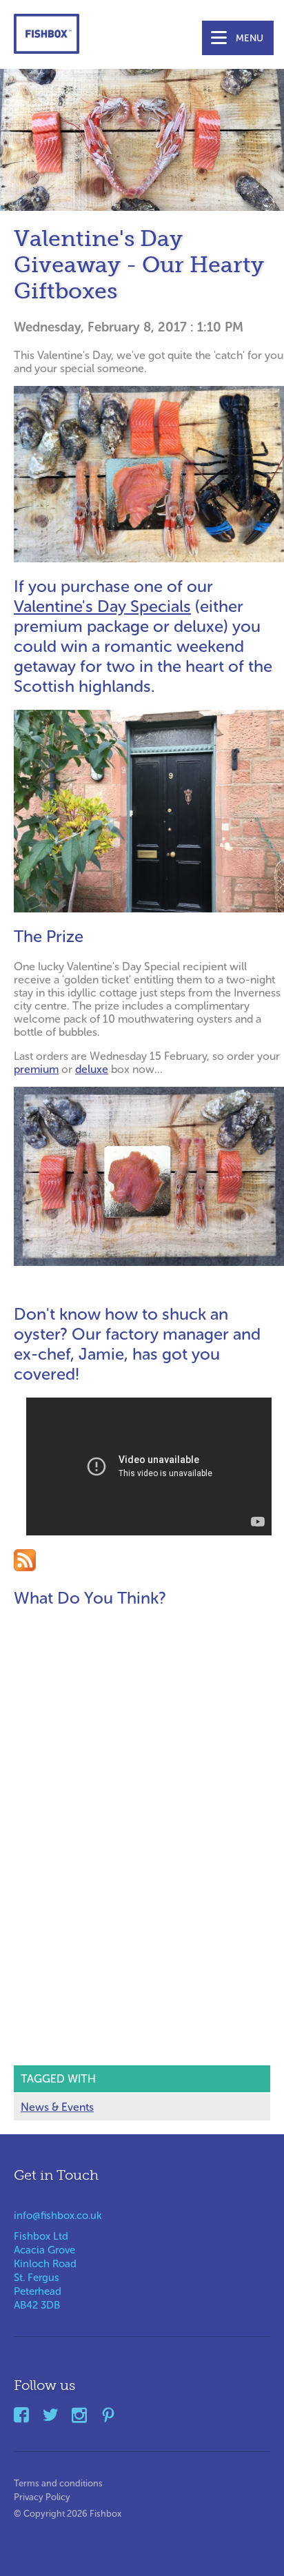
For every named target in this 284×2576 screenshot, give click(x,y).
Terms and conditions (58, 2481)
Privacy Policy (42, 2494)
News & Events (57, 2107)
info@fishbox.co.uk (58, 2216)
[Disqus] (149, 1794)
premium (36, 1069)
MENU (250, 38)
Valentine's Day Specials (102, 606)
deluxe (92, 1069)
